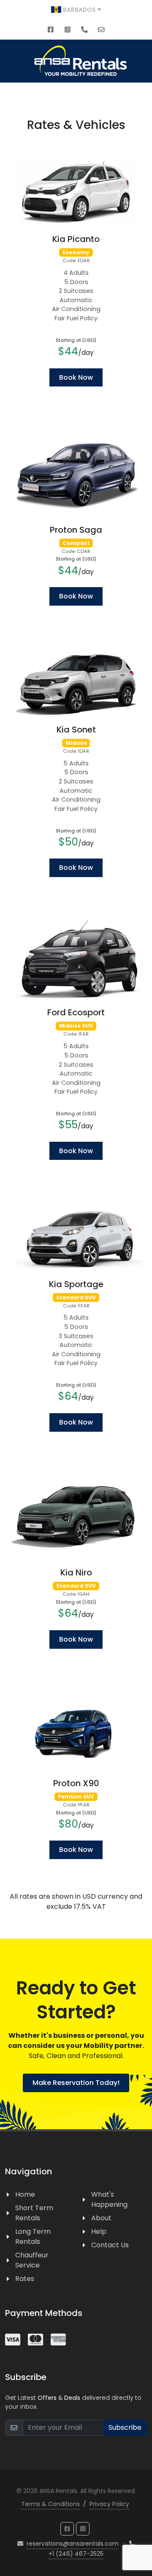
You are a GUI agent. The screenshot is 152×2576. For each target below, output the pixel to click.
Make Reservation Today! (76, 2083)
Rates (25, 2279)
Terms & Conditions (50, 2504)
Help (99, 2231)
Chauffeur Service (32, 2260)
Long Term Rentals (33, 2237)
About (101, 2218)
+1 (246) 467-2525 (76, 2554)
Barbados (79, 10)
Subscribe (125, 2427)
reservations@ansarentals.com (73, 2544)
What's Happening (109, 2199)
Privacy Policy (109, 2504)
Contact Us (110, 2245)
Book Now (76, 377)
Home (25, 2194)
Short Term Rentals (34, 2213)
